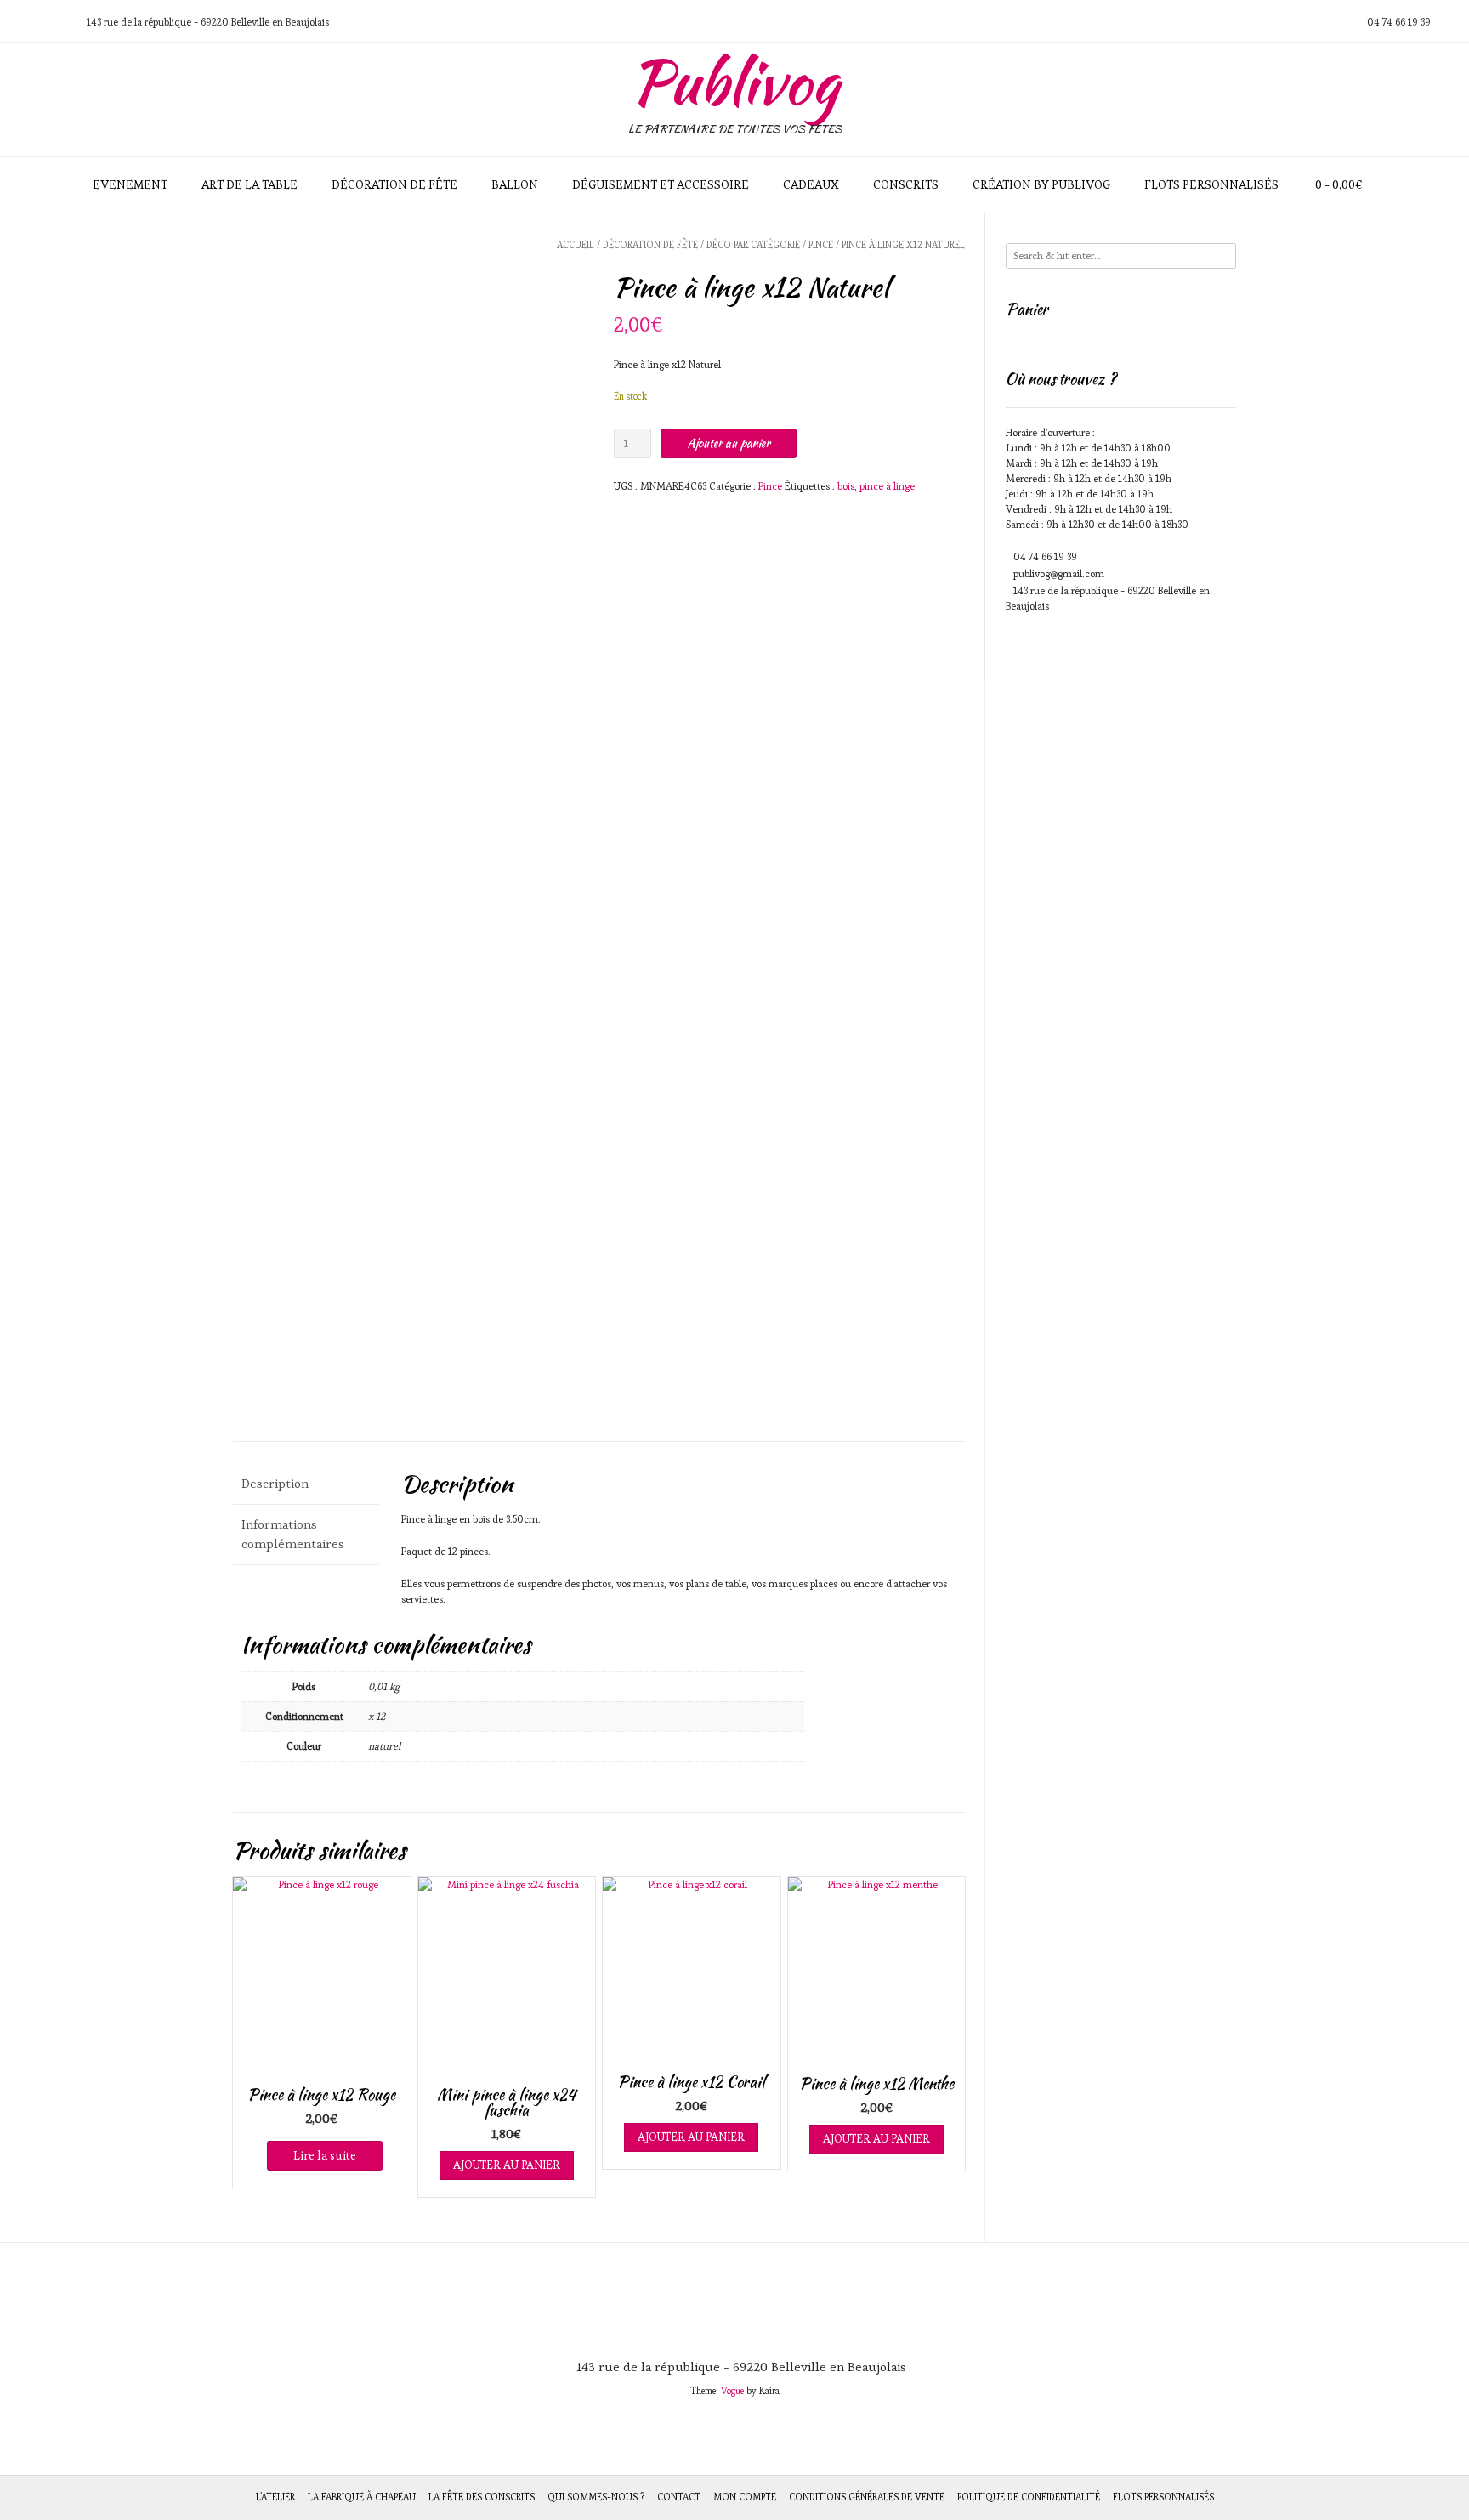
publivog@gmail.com (1059, 573)
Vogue (732, 2391)
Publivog (734, 82)
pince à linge (887, 486)
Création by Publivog (1041, 184)
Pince (821, 245)
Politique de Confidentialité (1029, 2497)
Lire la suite (325, 2155)
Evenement (130, 184)
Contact (679, 2497)
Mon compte (745, 2497)
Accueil (576, 245)
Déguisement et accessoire (661, 184)
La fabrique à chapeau (362, 2497)
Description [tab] (275, 1483)
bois (846, 486)
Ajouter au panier (729, 443)
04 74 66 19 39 (1045, 556)
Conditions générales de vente (867, 2497)
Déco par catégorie (753, 245)
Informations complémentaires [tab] (293, 1534)
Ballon (515, 184)
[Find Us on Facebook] (59, 22)
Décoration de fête (394, 184)
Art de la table (250, 184)
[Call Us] (38, 22)
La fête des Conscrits (482, 2497)
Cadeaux (811, 184)
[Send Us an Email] (18, 22)
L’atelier (275, 2497)
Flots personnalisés (1211, 184)
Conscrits (906, 184)
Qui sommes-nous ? (596, 2497)
